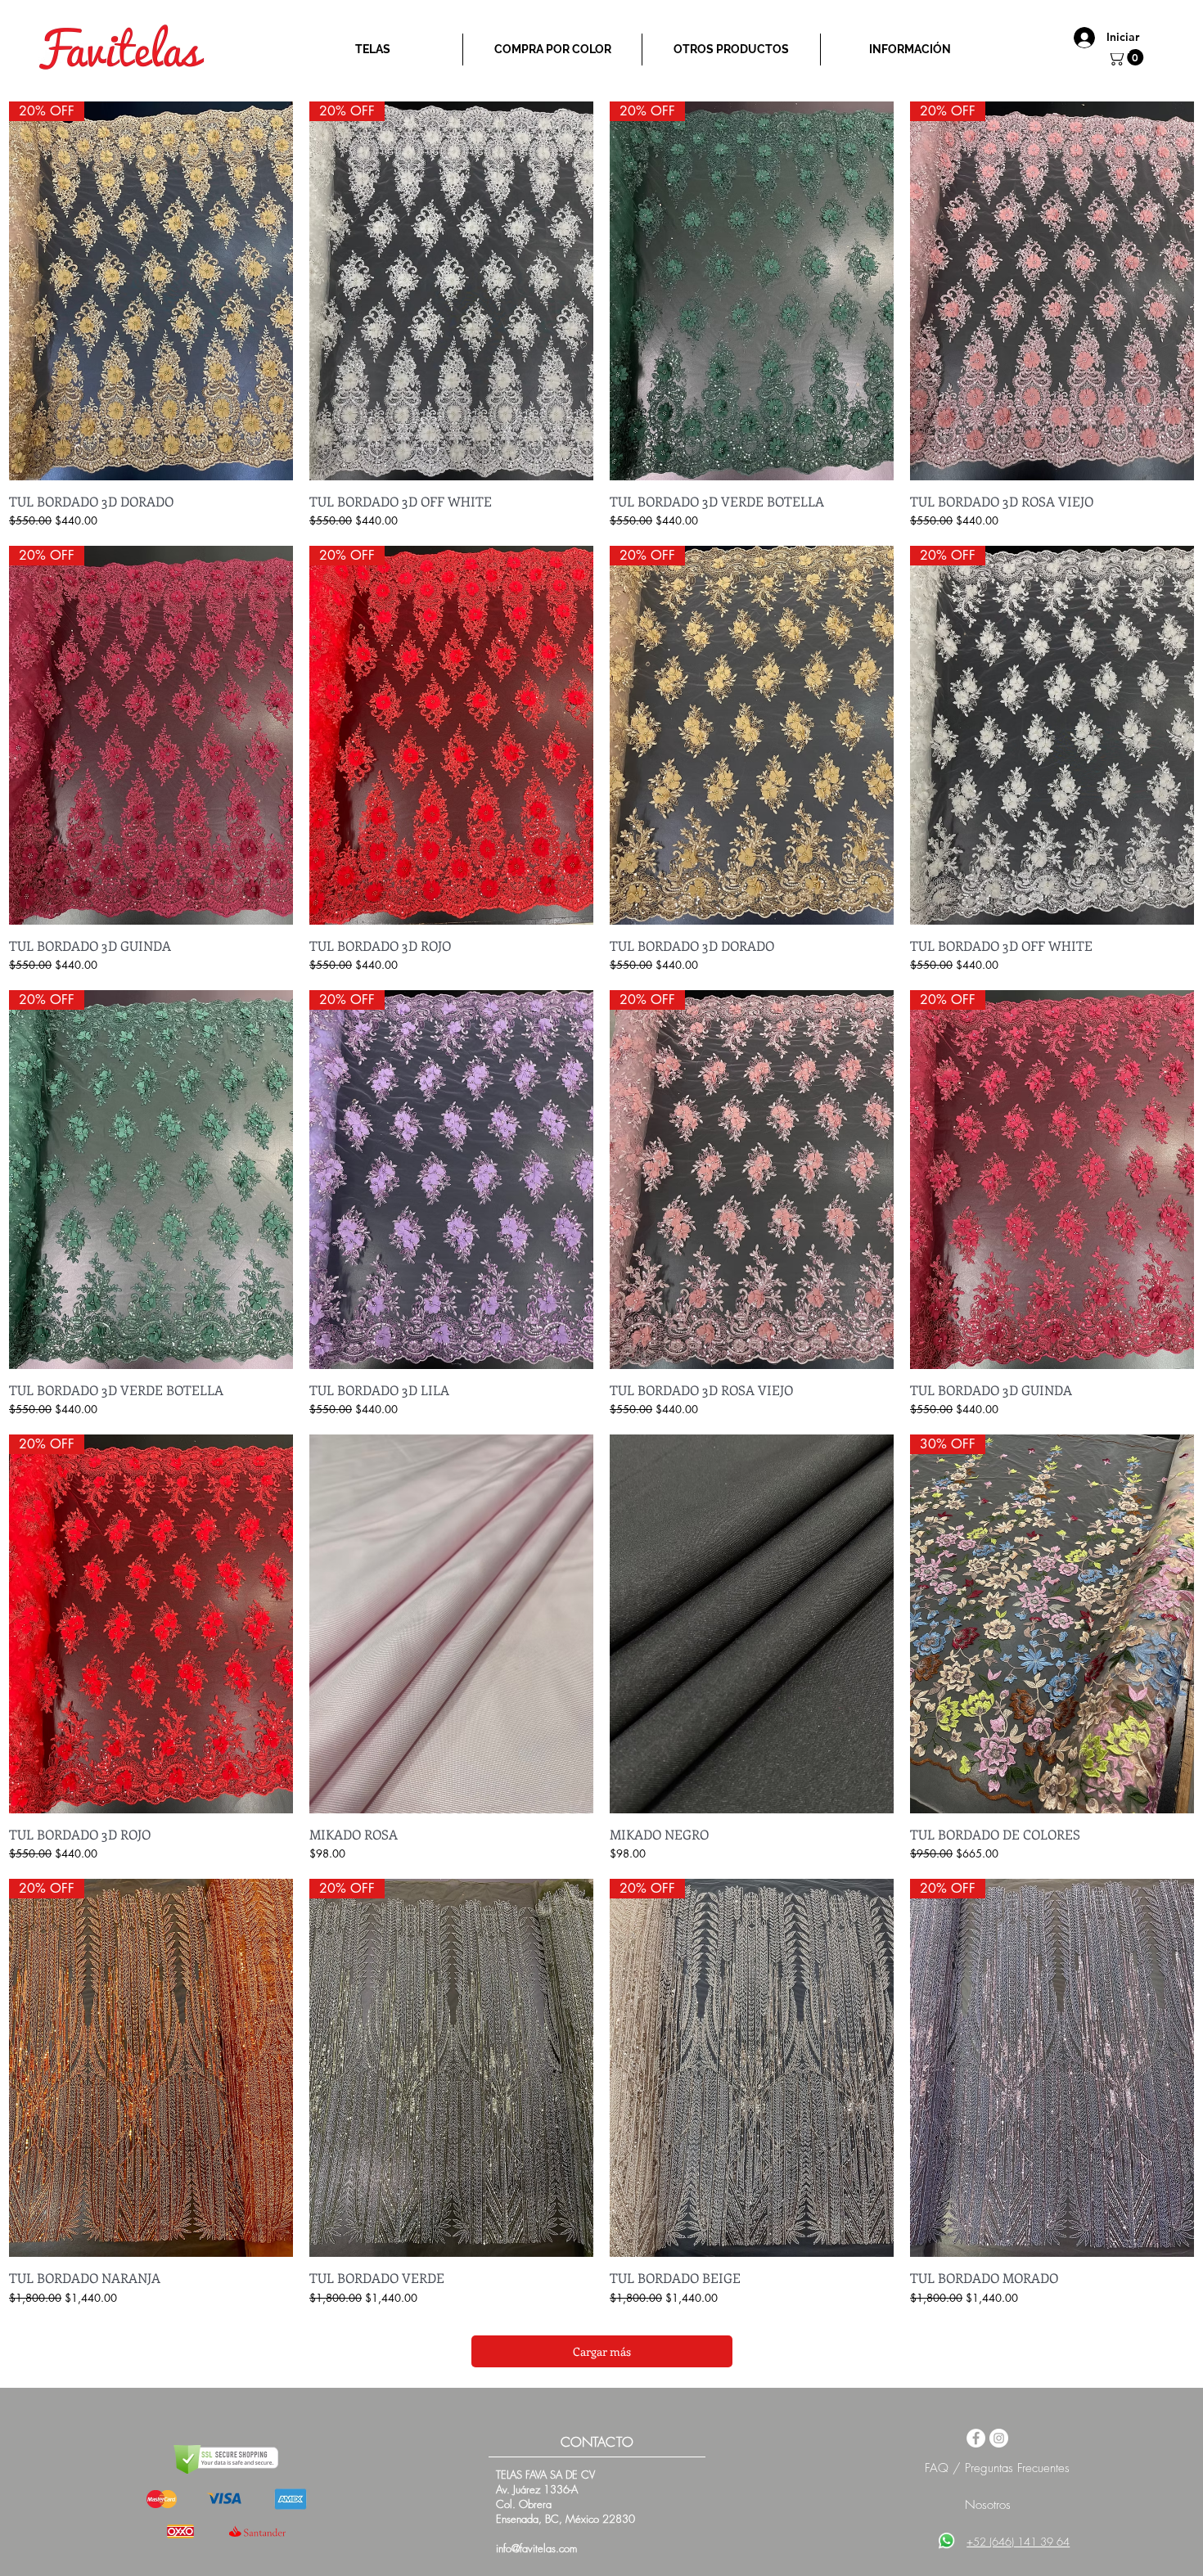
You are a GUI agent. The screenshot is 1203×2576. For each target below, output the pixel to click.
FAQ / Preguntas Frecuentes (997, 2468)
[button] (1127, 57)
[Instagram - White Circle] (999, 2438)
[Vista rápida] (451, 1624)
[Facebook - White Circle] (976, 2438)
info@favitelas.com (536, 2548)
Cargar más (602, 2351)
